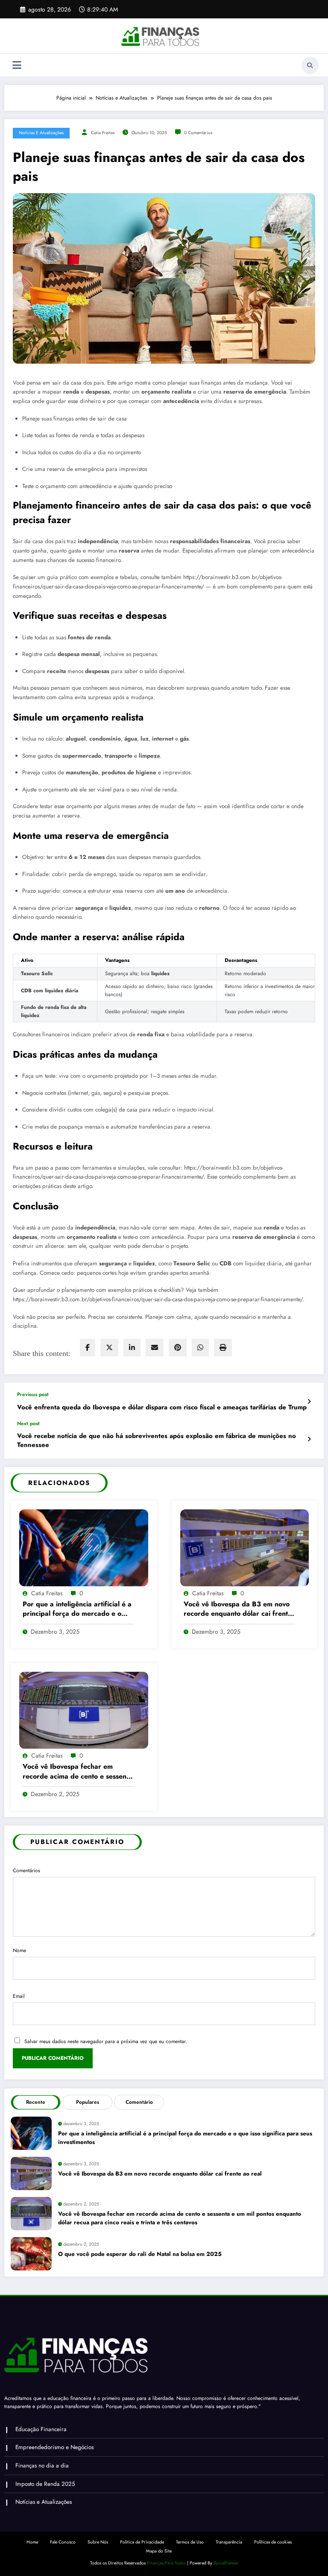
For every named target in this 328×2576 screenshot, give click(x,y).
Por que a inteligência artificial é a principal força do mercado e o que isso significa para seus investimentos (77, 1609)
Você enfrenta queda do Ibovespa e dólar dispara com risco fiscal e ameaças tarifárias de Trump (162, 1407)
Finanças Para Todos (166, 2563)
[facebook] (88, 1348)
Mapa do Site (159, 2551)
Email (19, 1996)
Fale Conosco (63, 2542)
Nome (19, 1950)
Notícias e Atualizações (41, 133)
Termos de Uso (190, 2542)
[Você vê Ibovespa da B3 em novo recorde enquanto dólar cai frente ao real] (245, 1547)
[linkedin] (132, 1348)
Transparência (229, 2542)
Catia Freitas (103, 133)
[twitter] (109, 1348)
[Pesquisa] (310, 65)
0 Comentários (198, 133)
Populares (88, 2102)
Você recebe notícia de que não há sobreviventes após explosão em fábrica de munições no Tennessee (157, 1441)
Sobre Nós (98, 2542)
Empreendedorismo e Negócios (54, 2447)
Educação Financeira (41, 2429)
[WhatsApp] (200, 1348)
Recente (36, 2102)
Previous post (33, 1394)
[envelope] (155, 1348)
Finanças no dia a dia (42, 2466)
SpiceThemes (226, 2563)
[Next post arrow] (309, 1439)
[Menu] (17, 65)
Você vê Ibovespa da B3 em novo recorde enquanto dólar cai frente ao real (238, 1609)
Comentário (139, 2102)
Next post (28, 1423)
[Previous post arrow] (309, 1402)
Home (32, 2542)
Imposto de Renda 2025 (45, 2484)
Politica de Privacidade (142, 2542)
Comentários (26, 1870)
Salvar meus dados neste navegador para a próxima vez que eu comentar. (106, 2041)
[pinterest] (178, 1348)
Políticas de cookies (273, 2542)
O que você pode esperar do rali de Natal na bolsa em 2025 (140, 2254)
